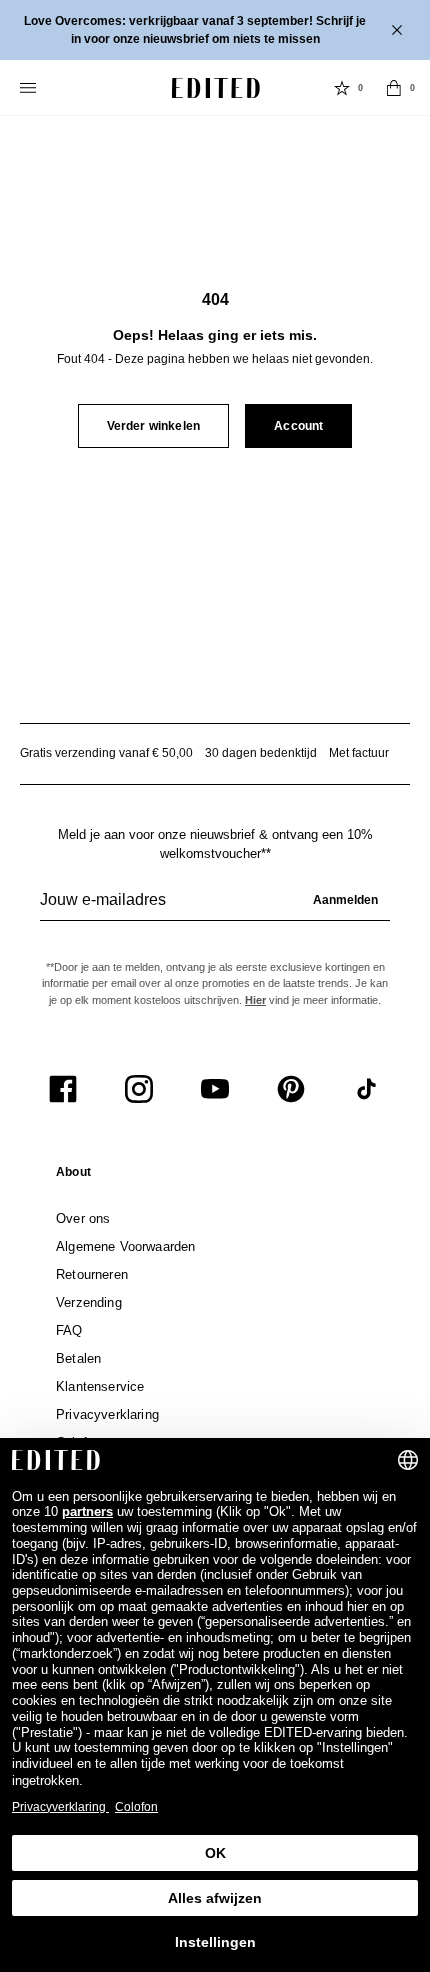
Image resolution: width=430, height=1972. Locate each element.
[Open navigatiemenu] (30, 88)
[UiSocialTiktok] (367, 1089)
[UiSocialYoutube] (215, 1089)
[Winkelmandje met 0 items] (394, 88)
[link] (73, 1176)
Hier (255, 1000)
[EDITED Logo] (216, 88)
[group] (215, 908)
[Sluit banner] (399, 30)
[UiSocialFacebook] (63, 1089)
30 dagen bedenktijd (261, 753)
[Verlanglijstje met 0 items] (342, 88)
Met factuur (359, 753)
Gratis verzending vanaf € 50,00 (106, 753)
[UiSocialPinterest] (291, 1089)
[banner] (215, 30)
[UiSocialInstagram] (139, 1089)
